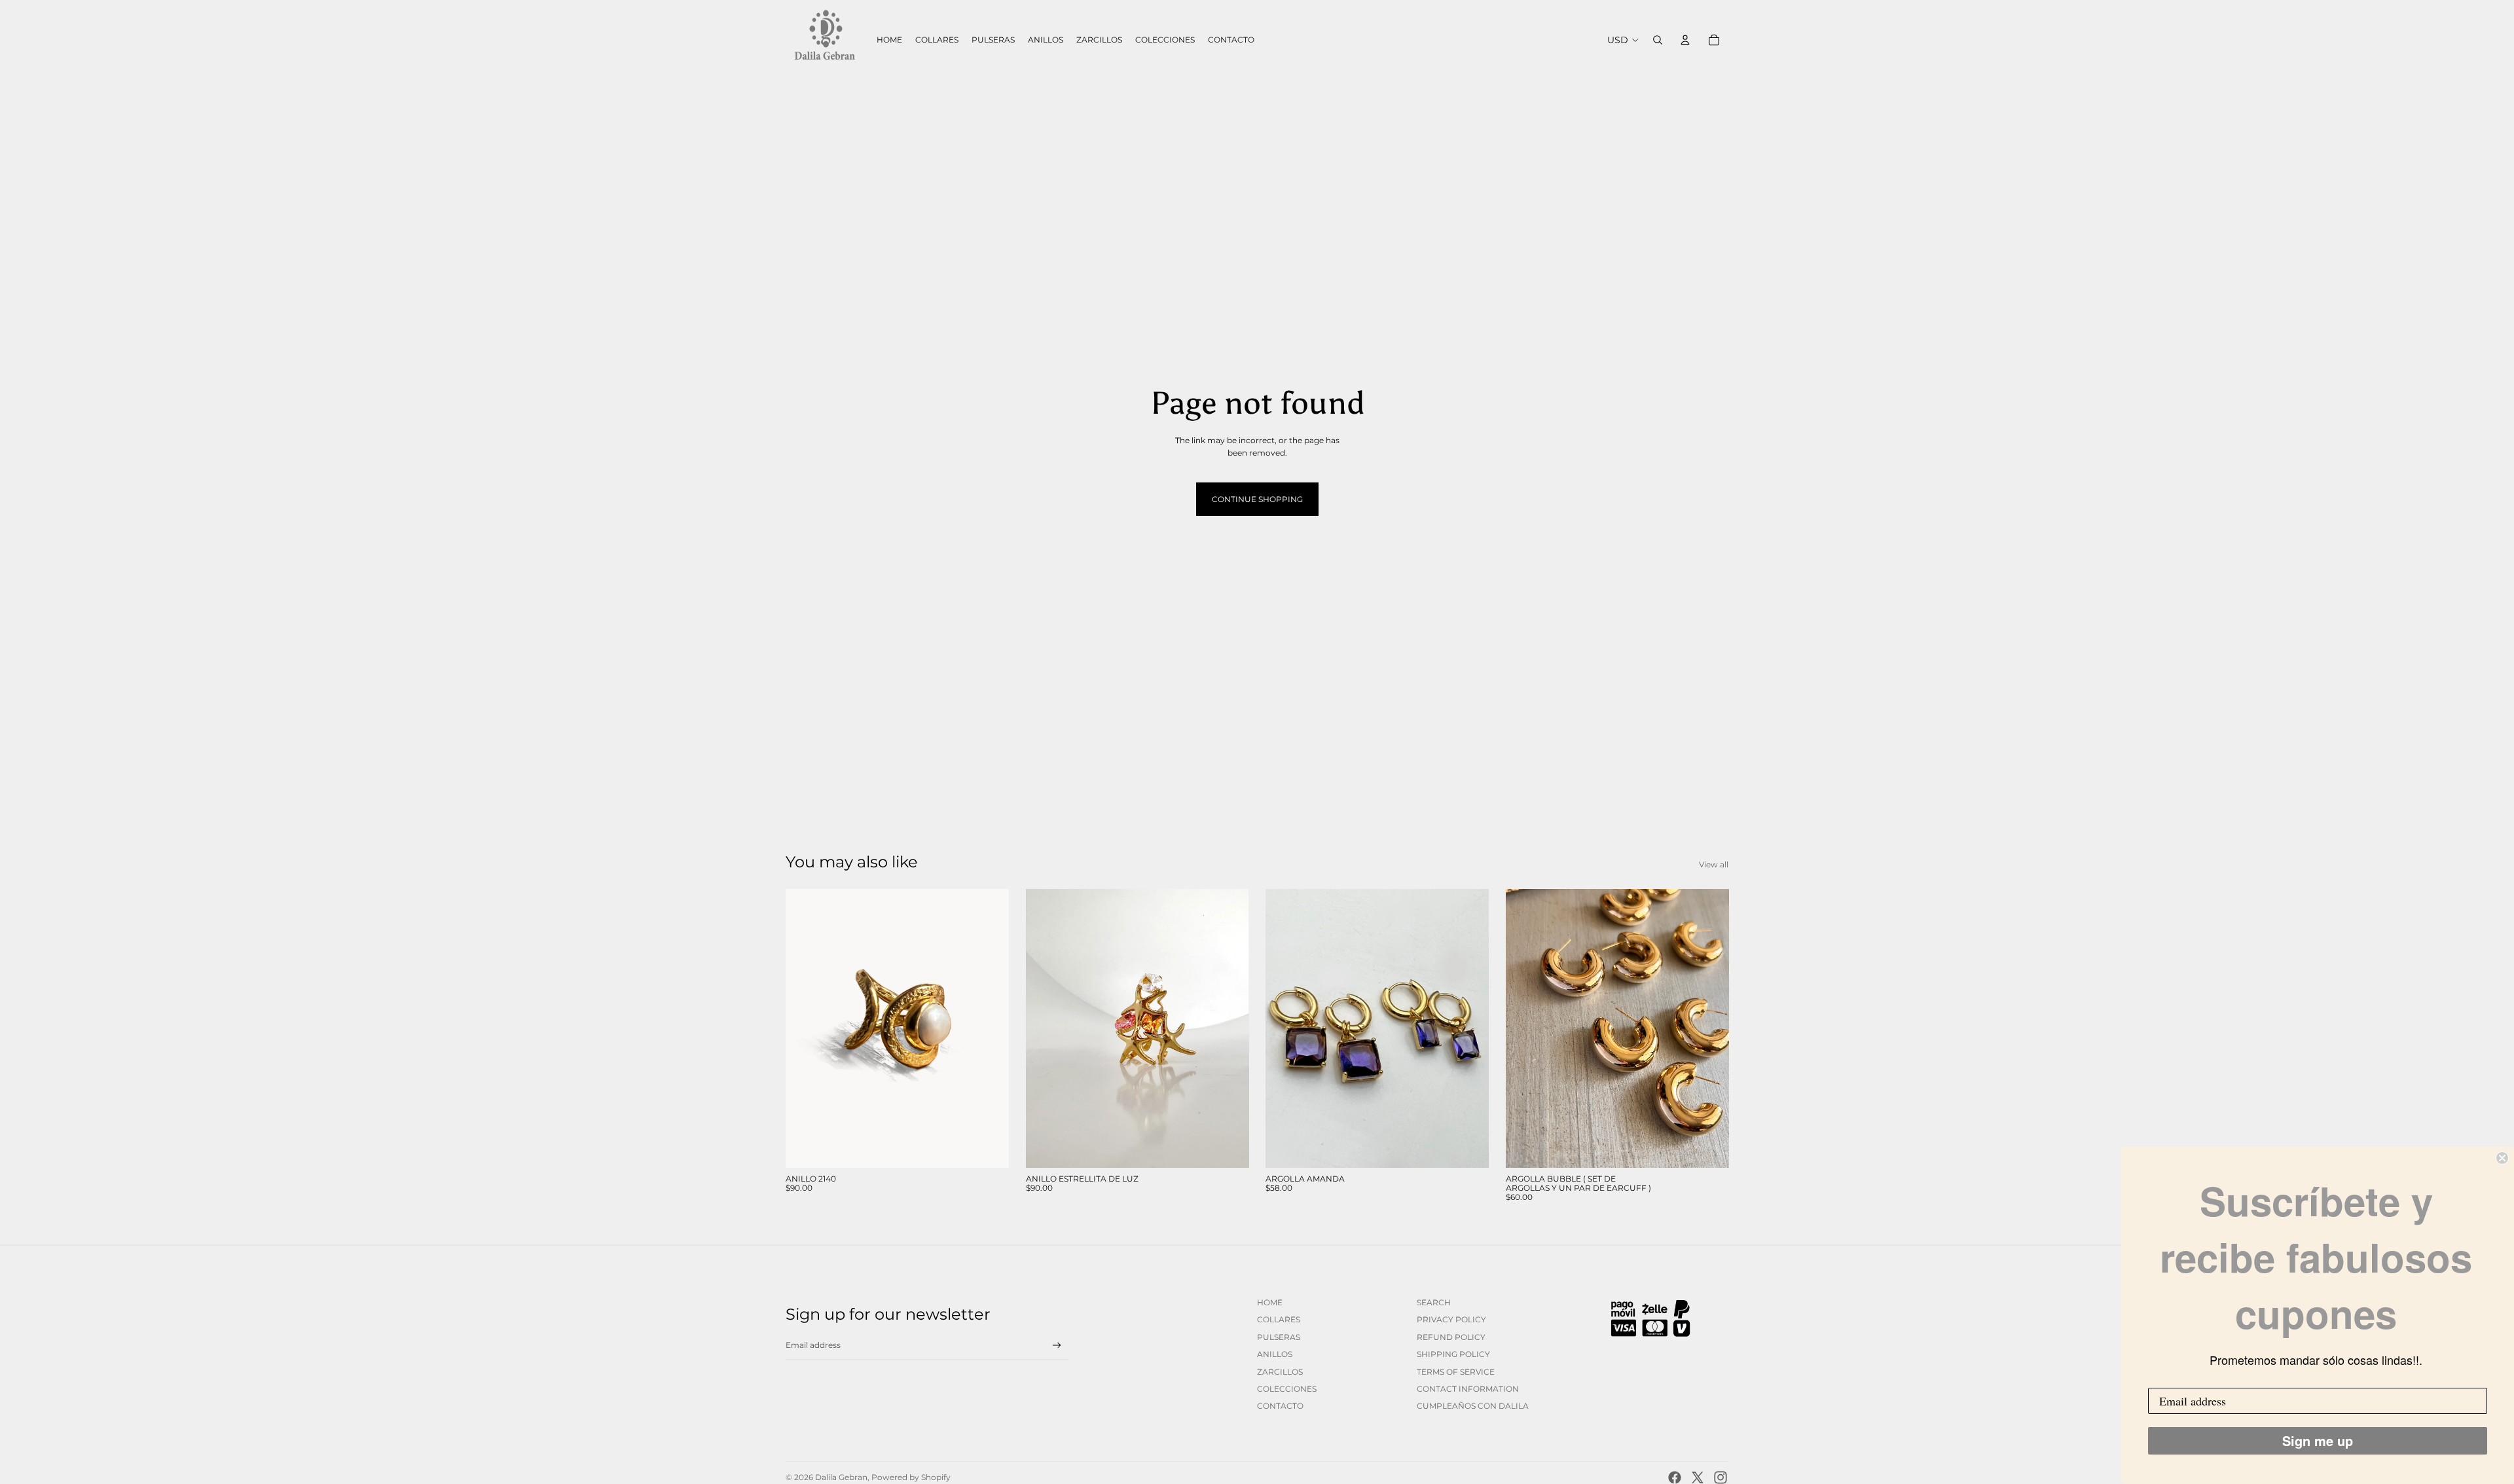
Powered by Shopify (911, 1477)
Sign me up (2318, 1440)
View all (1714, 864)
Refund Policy (1451, 1337)
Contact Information (1468, 1389)
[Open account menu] (1685, 40)
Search (1434, 1302)
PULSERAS (1279, 1337)
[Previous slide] (805, 1028)
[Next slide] (989, 1028)
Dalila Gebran (841, 1477)
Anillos (1275, 1354)
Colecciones (1287, 1389)
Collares (1279, 1319)
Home (1270, 1302)
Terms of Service (1456, 1372)
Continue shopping (1257, 499)
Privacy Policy (1451, 1319)
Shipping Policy (1453, 1354)
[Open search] (1658, 40)
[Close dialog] (2502, 1158)
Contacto (1280, 1406)
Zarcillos (1280, 1372)
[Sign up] (1057, 1346)
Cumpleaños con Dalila (1473, 1406)
